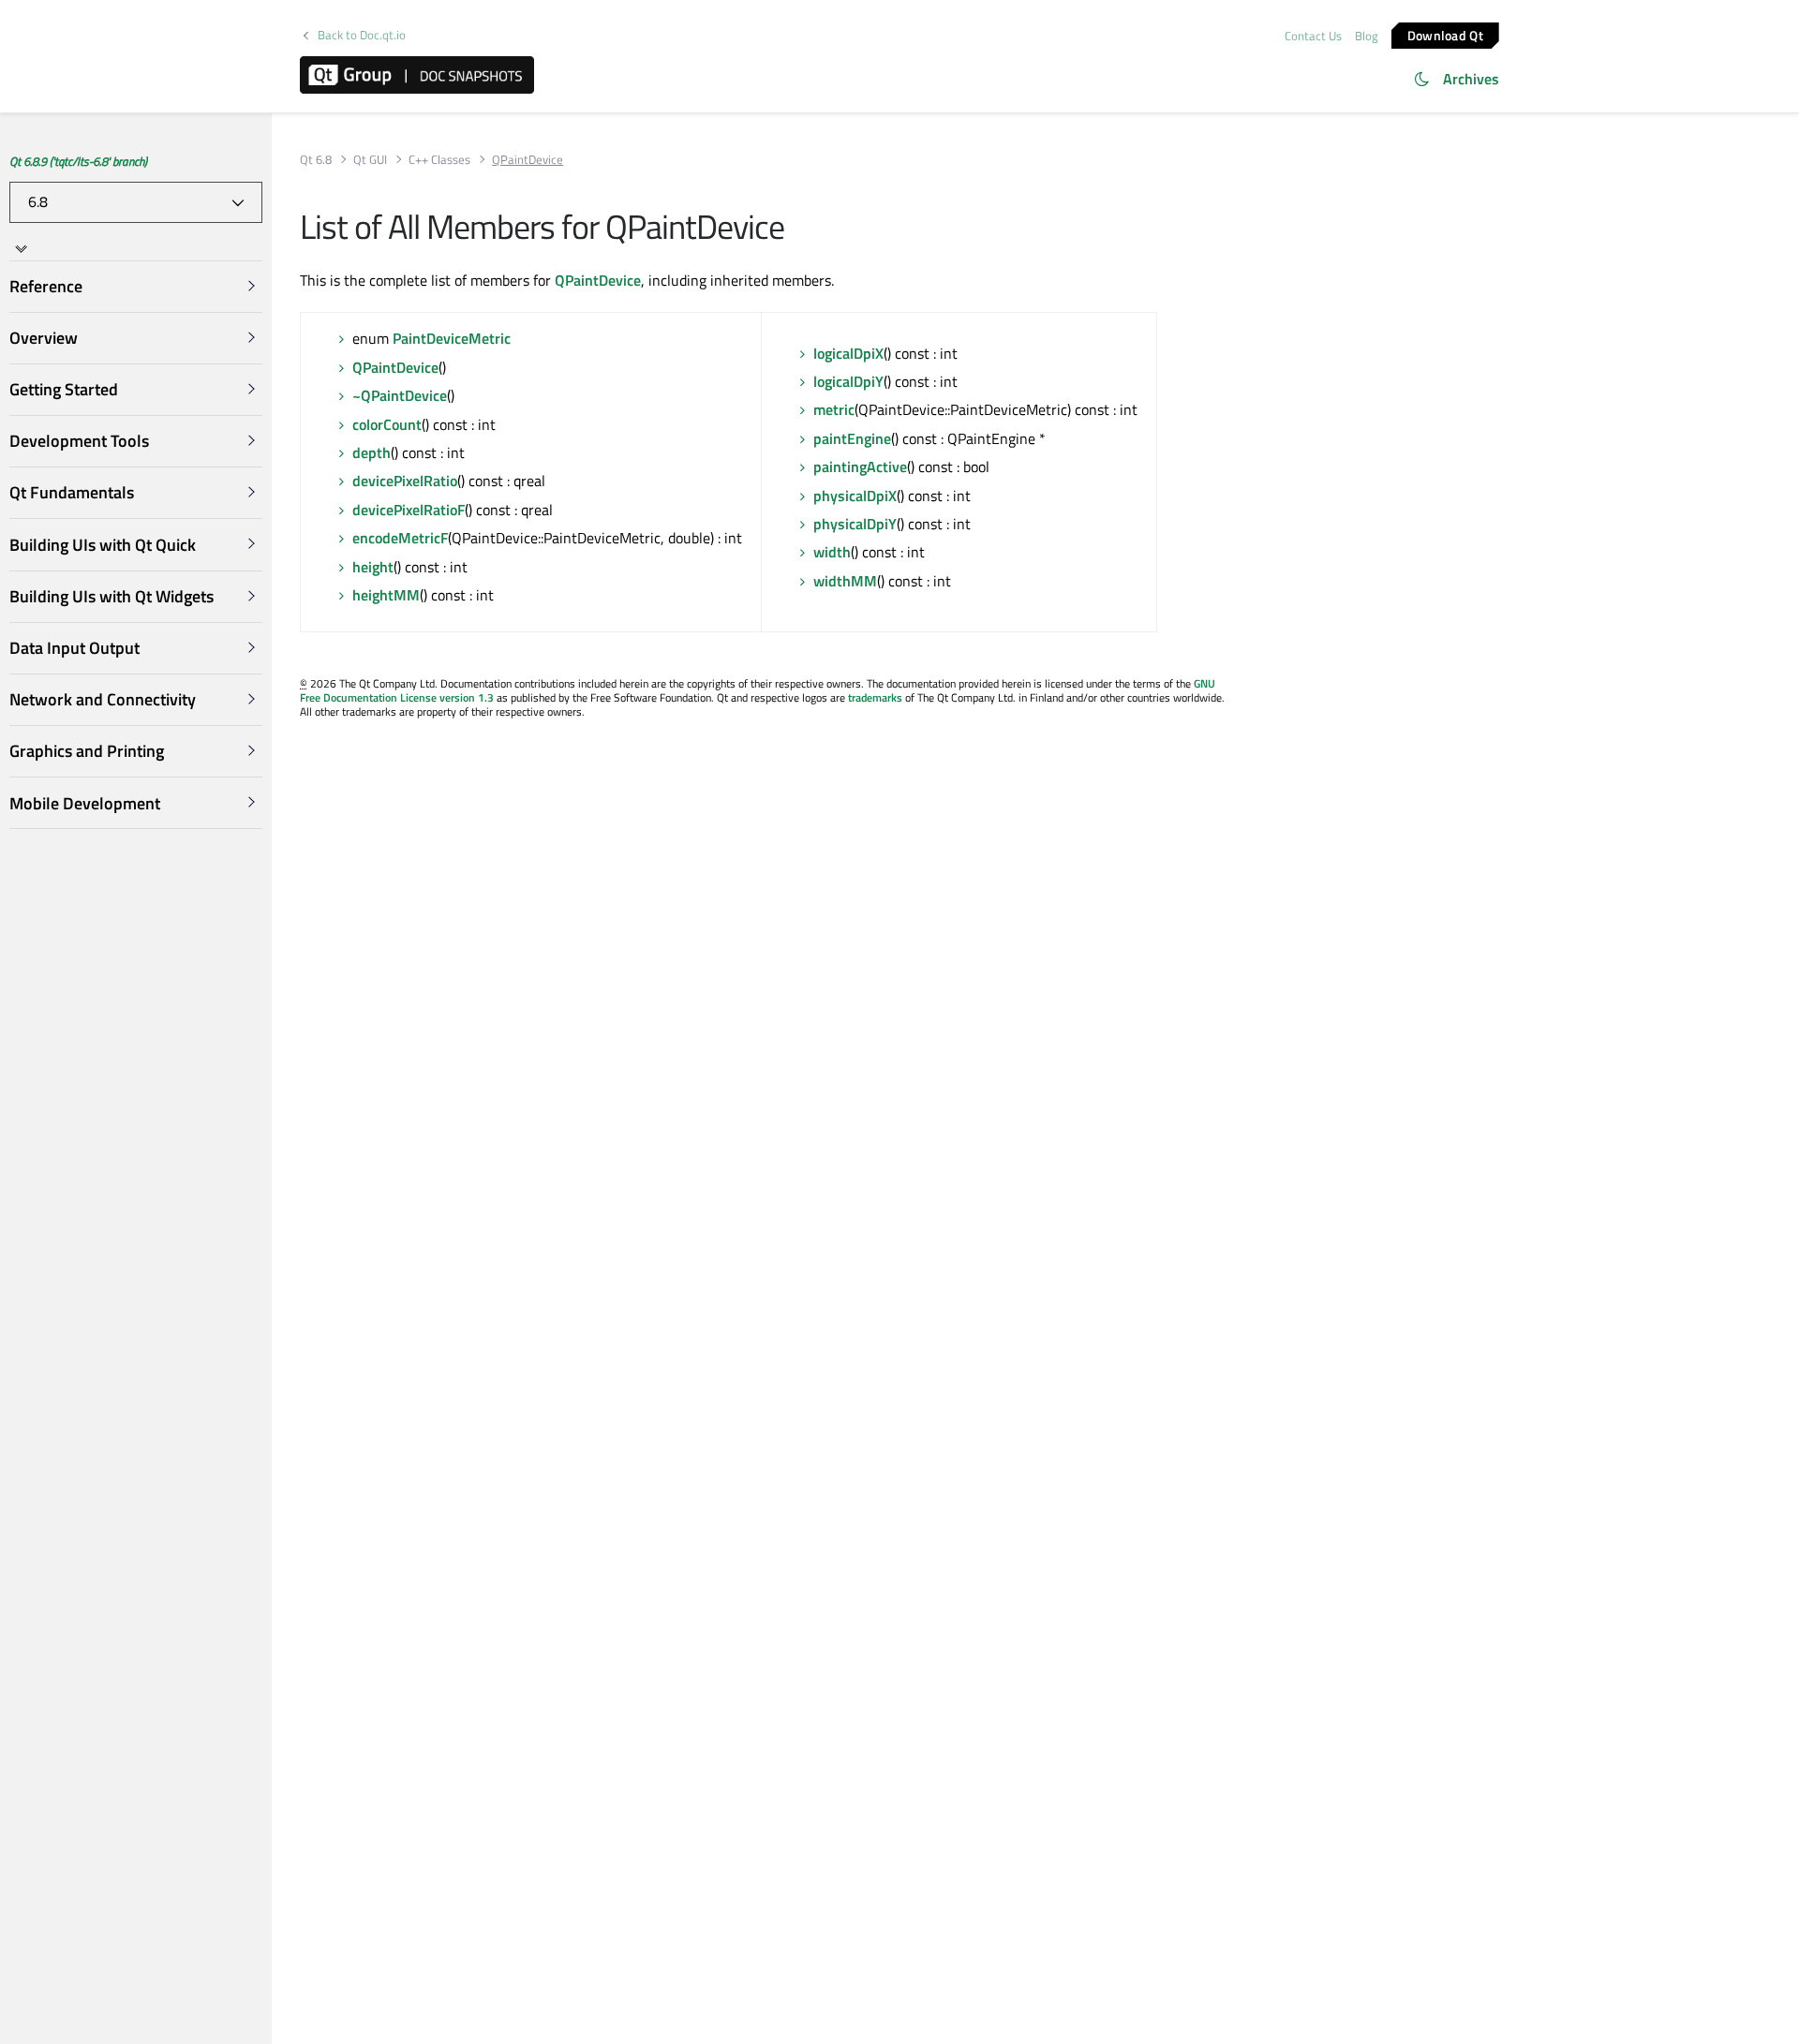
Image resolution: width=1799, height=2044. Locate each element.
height (373, 567)
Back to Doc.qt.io (362, 35)
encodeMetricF (400, 538)
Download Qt (1445, 34)
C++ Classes (439, 160)
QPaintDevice (598, 280)
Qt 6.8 (316, 160)
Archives (1471, 79)
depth (372, 452)
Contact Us (1313, 36)
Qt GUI (370, 160)
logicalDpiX (848, 353)
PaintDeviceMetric (452, 338)
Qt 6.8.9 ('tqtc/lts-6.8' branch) (78, 161)
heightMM (386, 595)
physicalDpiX (855, 496)
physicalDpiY (855, 524)
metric (834, 409)
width (832, 552)
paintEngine (852, 438)
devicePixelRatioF (409, 510)
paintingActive (860, 467)
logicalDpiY (848, 381)
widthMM (845, 581)
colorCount (387, 424)
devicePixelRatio (405, 481)
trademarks (875, 697)
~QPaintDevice (400, 395)
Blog (1367, 36)
